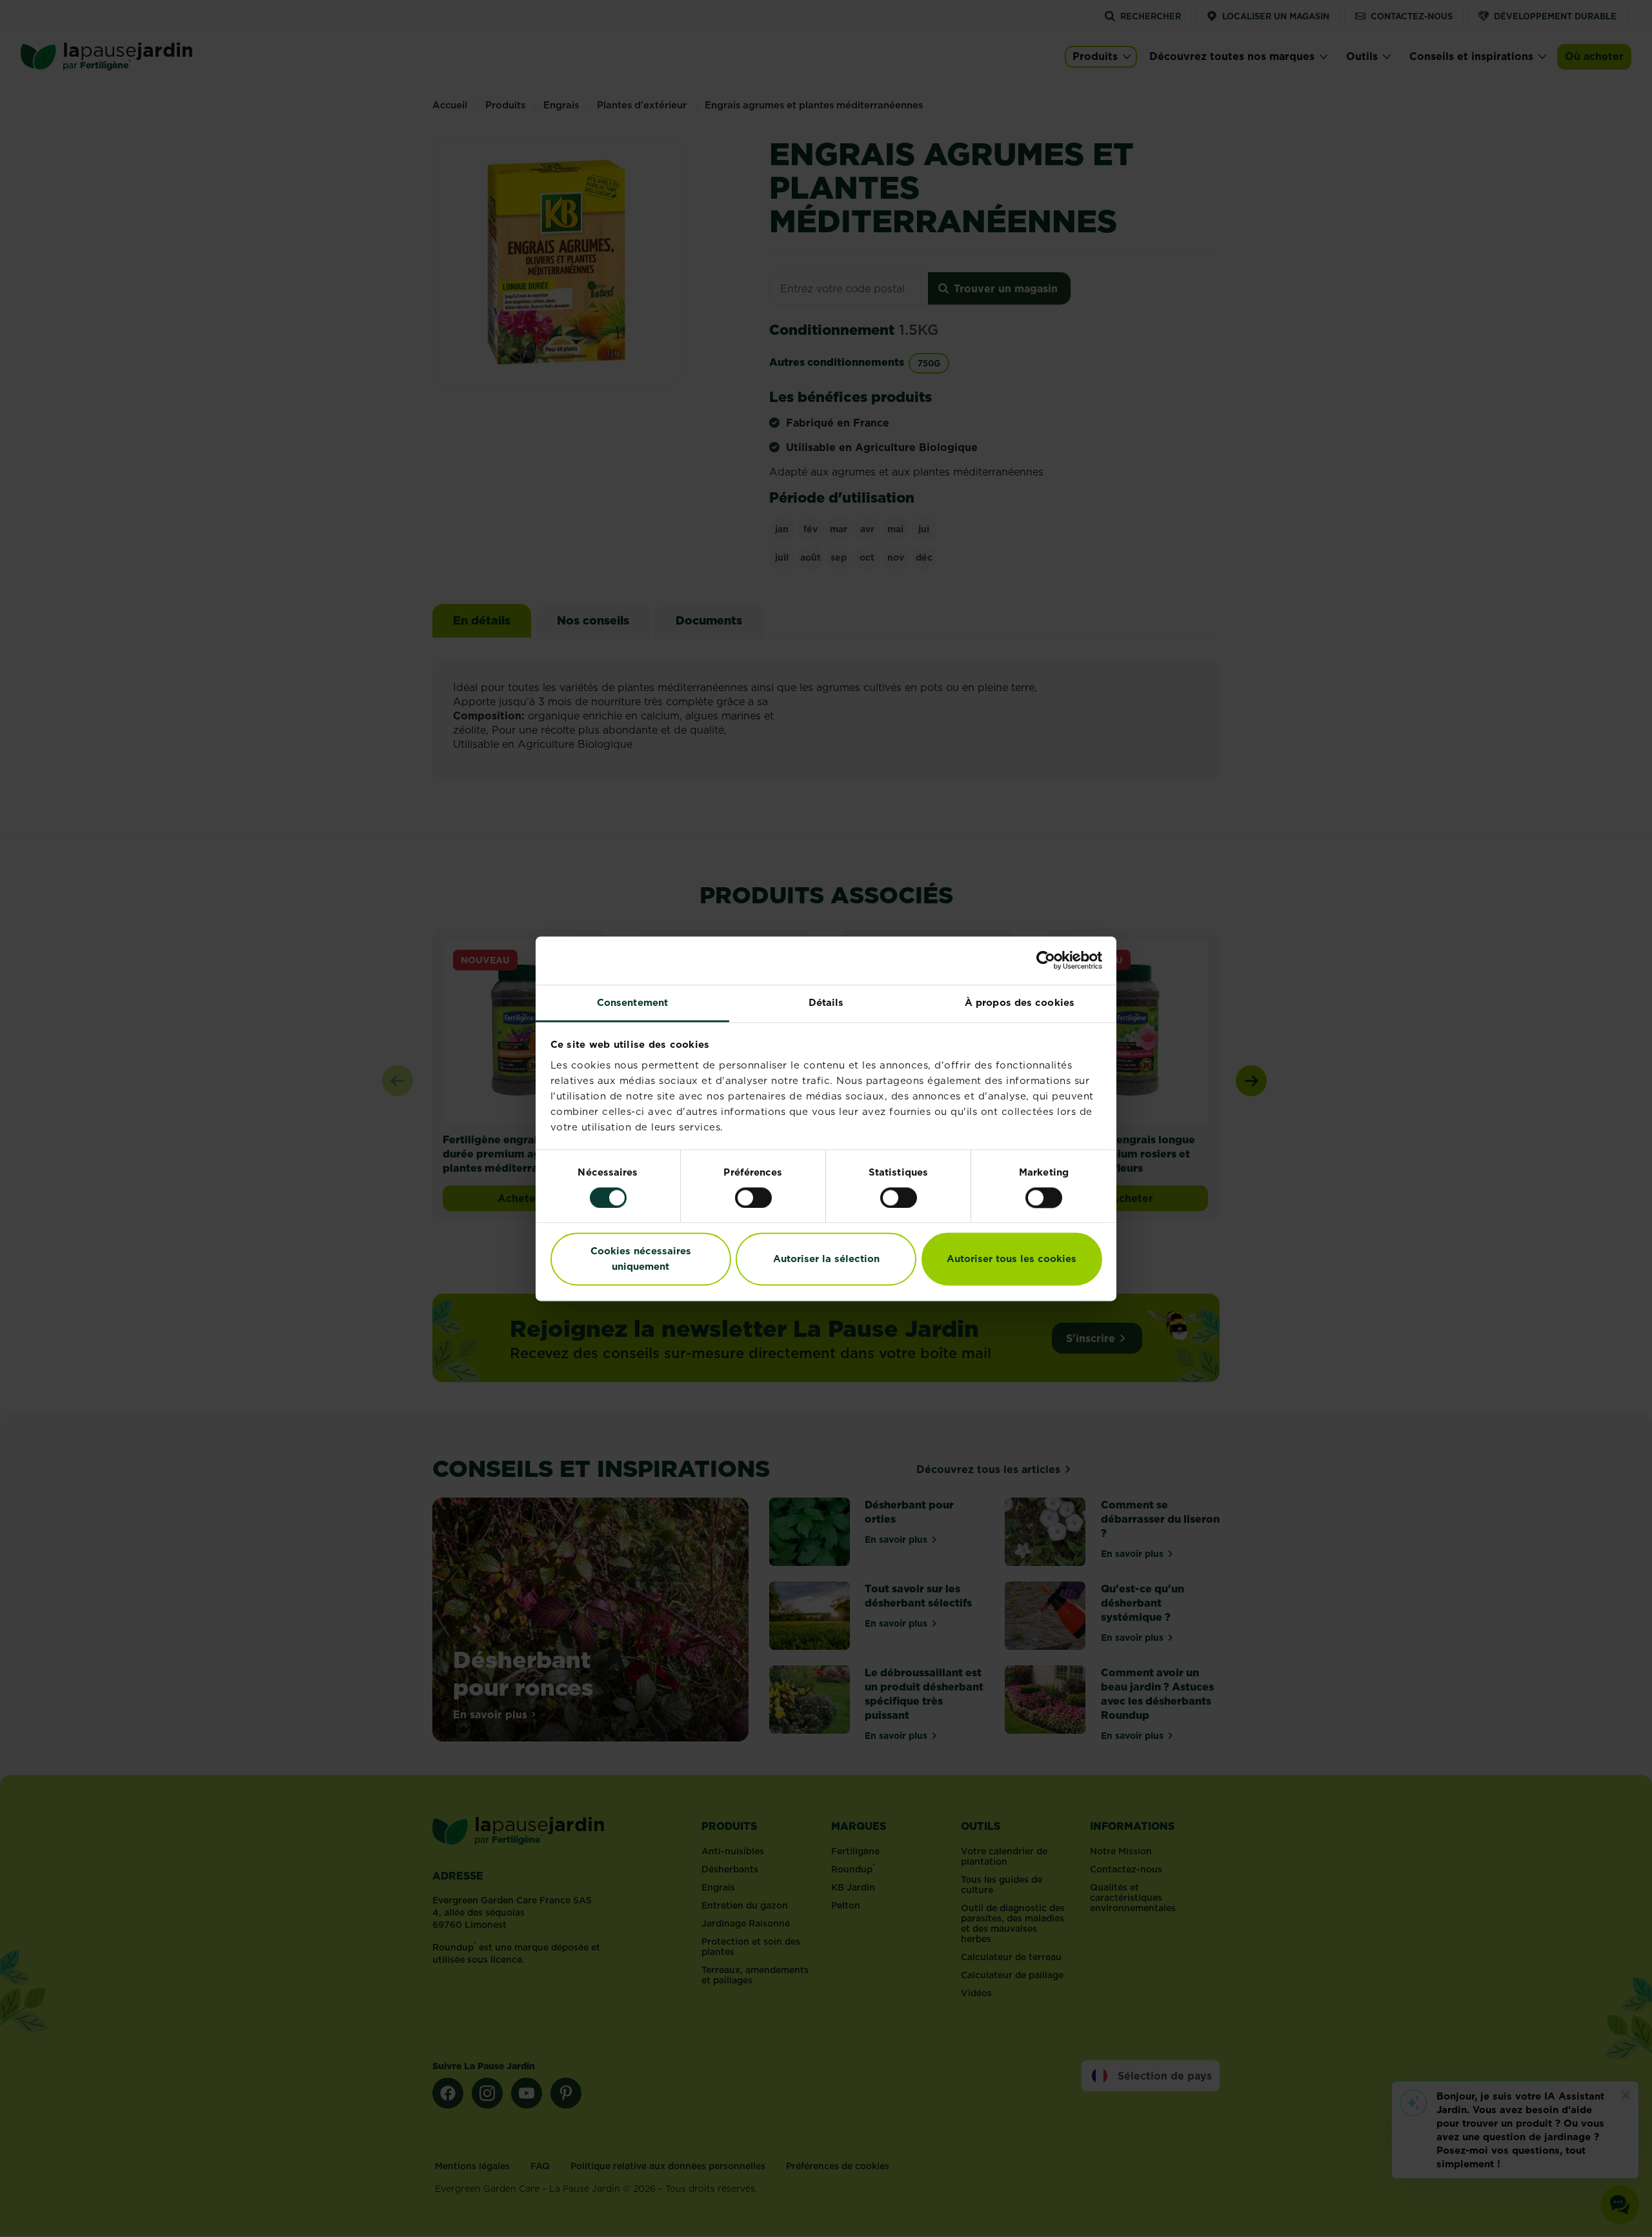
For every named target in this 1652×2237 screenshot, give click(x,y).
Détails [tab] (826, 1002)
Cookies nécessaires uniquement (641, 1259)
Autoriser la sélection (826, 1259)
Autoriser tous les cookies (1012, 1259)
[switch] (753, 1198)
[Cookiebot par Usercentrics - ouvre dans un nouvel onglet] (1046, 960)
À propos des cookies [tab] (1020, 1002)
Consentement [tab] (632, 1002)
